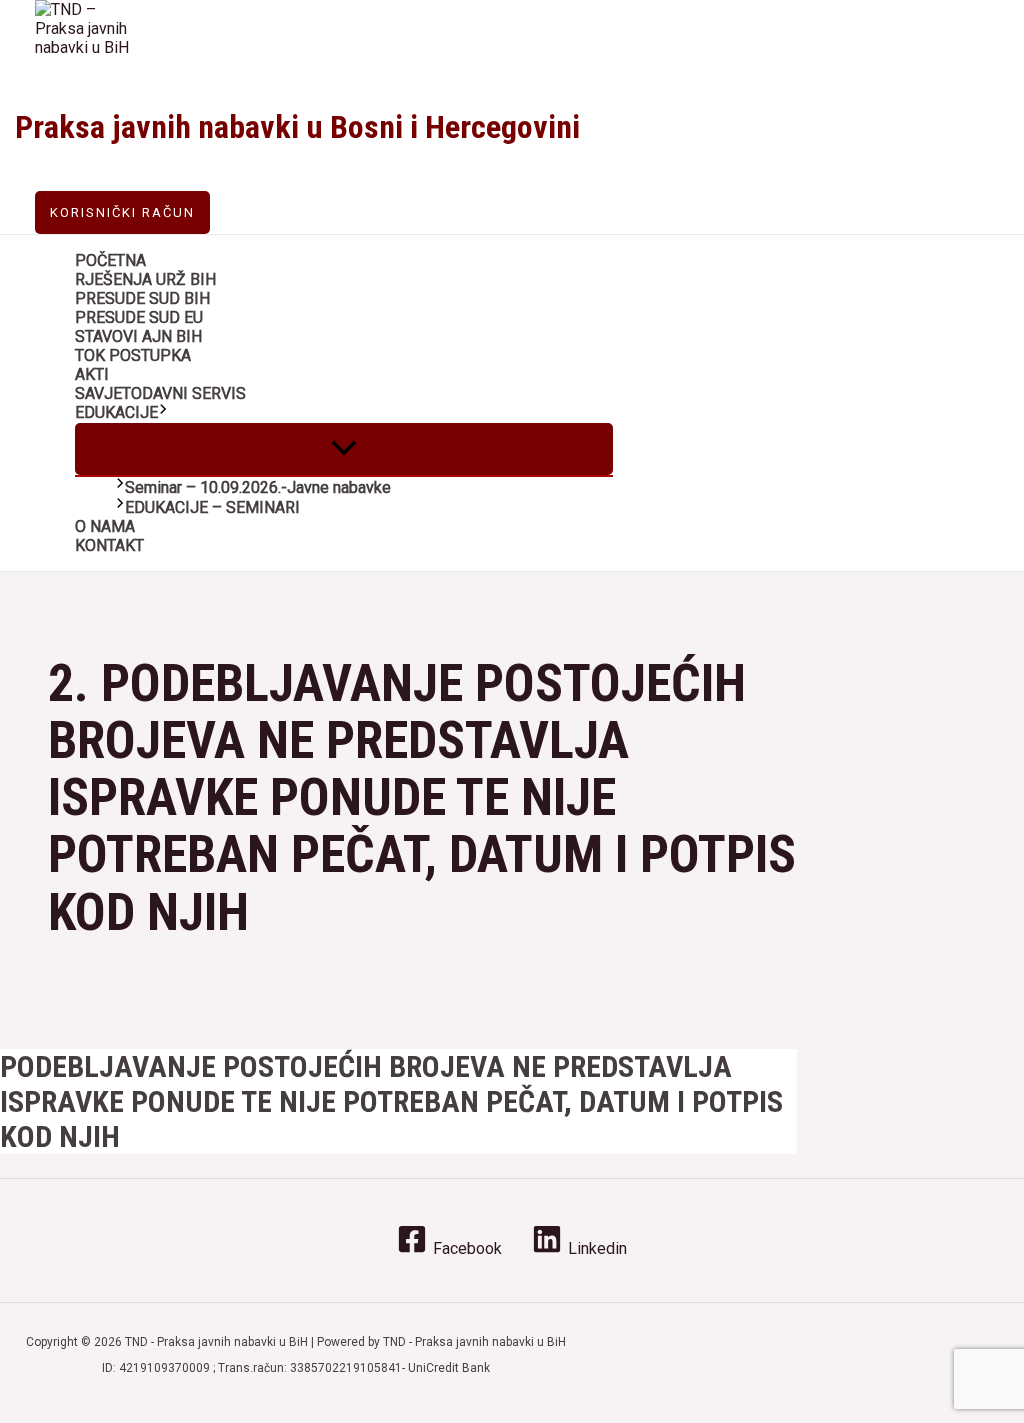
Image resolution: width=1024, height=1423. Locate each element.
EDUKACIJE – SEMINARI (212, 507)
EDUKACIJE (116, 412)
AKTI (92, 374)
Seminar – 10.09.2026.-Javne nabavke (258, 487)
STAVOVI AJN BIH (138, 336)
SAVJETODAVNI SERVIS (160, 393)
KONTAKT (109, 545)
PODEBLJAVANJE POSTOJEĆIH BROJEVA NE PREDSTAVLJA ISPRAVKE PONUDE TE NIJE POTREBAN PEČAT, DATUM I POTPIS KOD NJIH (391, 1101)
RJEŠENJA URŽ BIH (145, 279)
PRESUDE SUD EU (139, 317)
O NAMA (105, 526)
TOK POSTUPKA (133, 355)
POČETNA (110, 260)
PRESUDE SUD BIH (142, 298)
